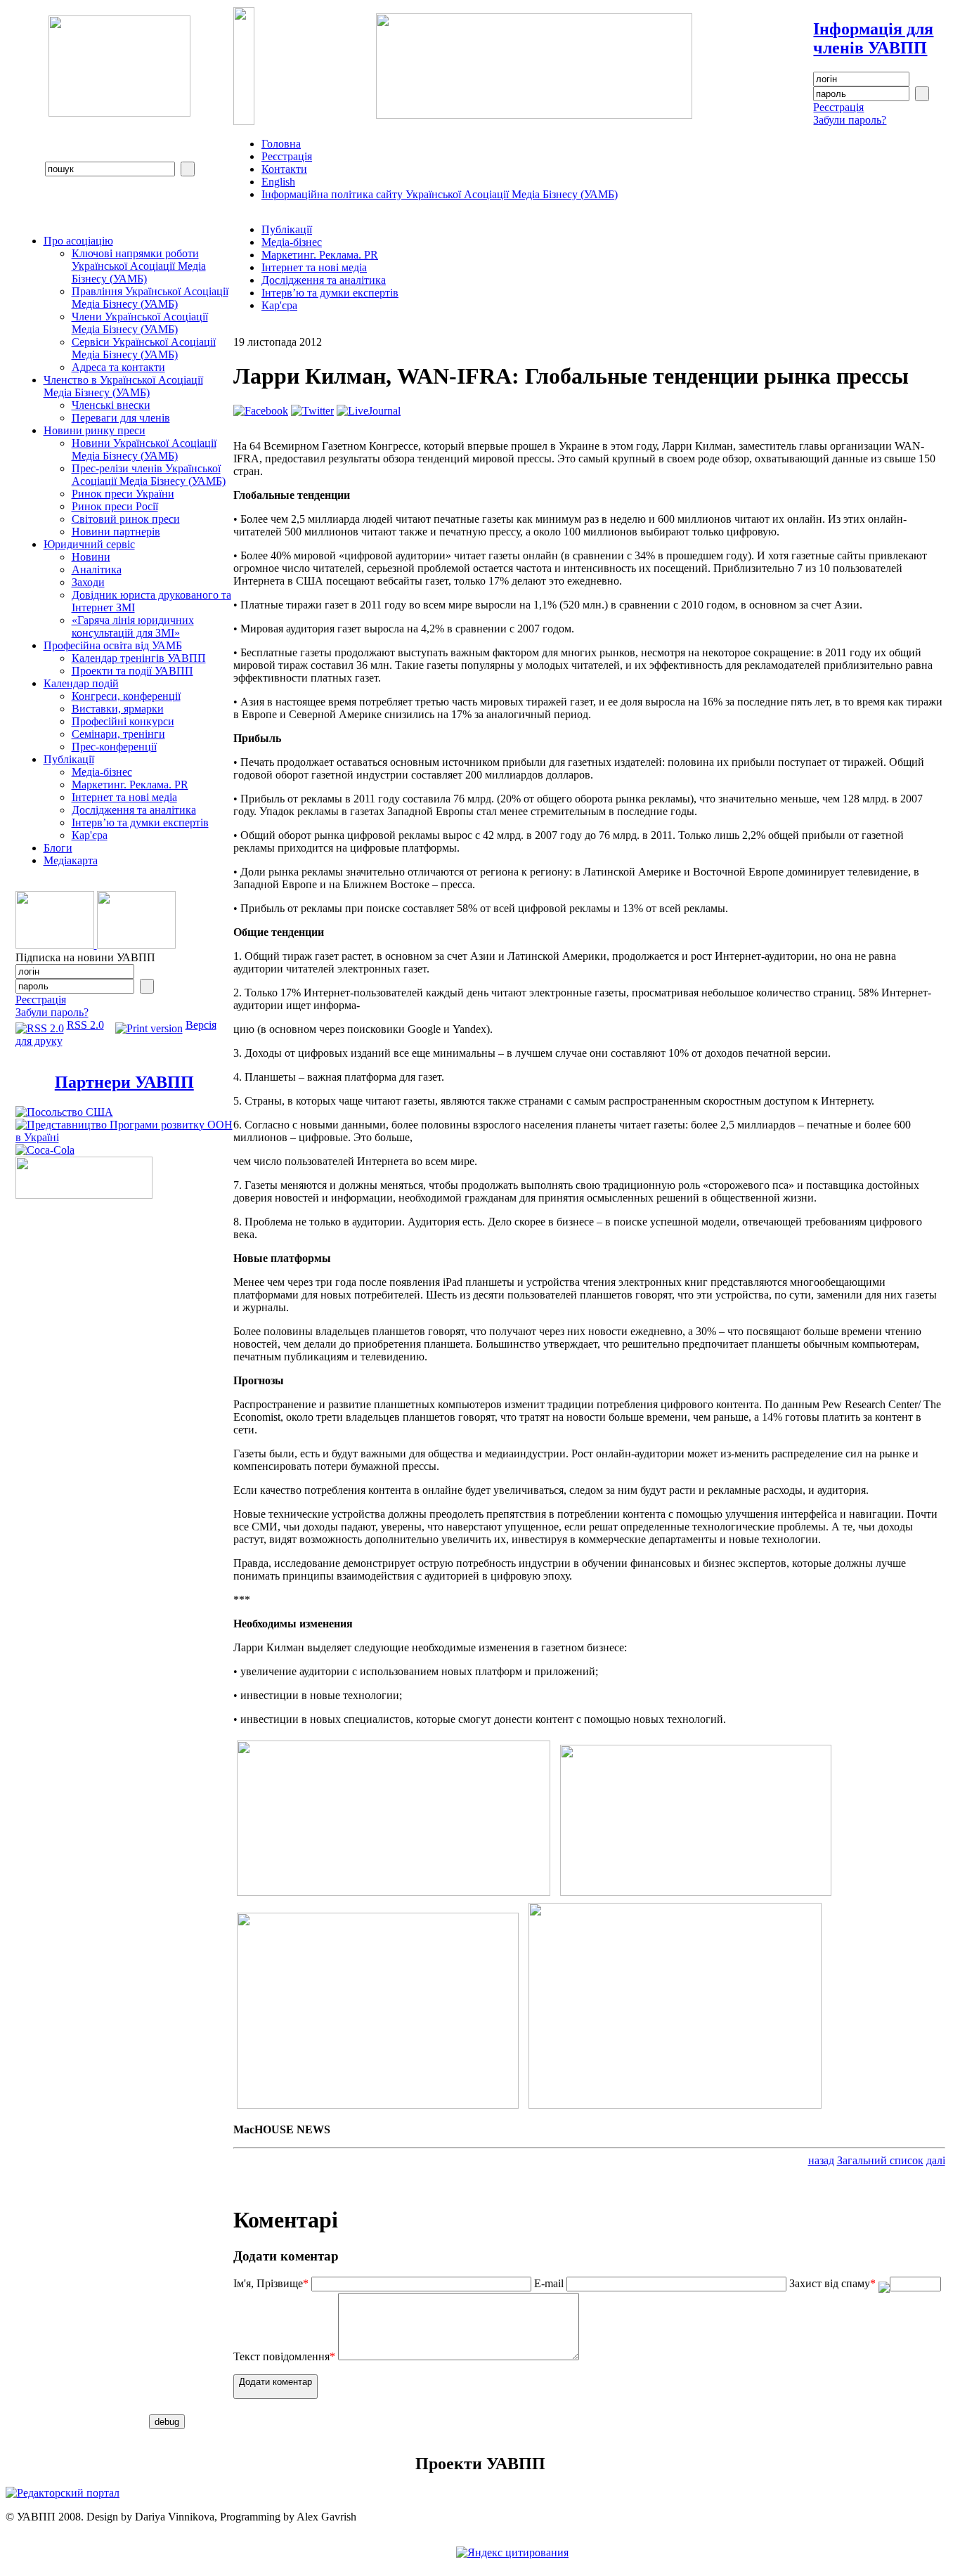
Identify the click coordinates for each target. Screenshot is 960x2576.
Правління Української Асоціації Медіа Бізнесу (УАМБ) (150, 298)
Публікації (69, 759)
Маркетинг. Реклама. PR (130, 785)
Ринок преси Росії (115, 506)
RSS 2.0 (85, 1025)
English (278, 182)
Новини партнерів (116, 532)
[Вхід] (922, 94)
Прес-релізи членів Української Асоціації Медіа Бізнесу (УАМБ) (149, 475)
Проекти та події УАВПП (132, 671)
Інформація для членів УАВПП (873, 38)
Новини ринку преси (95, 430)
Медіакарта (71, 860)
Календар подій (81, 683)
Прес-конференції (114, 747)
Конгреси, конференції (126, 696)
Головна (281, 144)
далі (936, 2160)
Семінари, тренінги (118, 734)
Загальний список (880, 2160)
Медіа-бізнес (102, 772)
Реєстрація (838, 107)
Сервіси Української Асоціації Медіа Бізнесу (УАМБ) (144, 348)
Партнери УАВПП (124, 1082)
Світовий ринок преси (126, 519)
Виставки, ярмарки (118, 709)
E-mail (549, 2283)
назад (821, 2160)
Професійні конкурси (123, 721)
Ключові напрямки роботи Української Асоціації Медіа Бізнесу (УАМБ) (139, 266)
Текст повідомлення (284, 2356)
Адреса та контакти (118, 367)
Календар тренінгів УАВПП (139, 658)
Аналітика (97, 570)
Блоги (58, 848)
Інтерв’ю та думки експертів (140, 822)
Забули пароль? (850, 120)
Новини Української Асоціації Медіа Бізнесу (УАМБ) (144, 449)
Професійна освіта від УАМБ (113, 645)
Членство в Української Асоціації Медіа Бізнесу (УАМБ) (123, 386)
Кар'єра (90, 835)
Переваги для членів (121, 418)
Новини (91, 557)
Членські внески (111, 405)
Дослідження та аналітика (134, 810)
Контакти (284, 169)
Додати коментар (275, 2382)
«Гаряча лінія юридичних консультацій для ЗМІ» (133, 626)
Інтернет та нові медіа (124, 797)
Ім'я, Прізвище (271, 2283)
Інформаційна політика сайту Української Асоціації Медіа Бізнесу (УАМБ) (440, 194)
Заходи (88, 582)
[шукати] (188, 169)
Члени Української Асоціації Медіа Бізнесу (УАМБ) (140, 323)
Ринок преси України (123, 494)
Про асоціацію (78, 241)
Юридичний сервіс (89, 544)
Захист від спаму (832, 2283)
